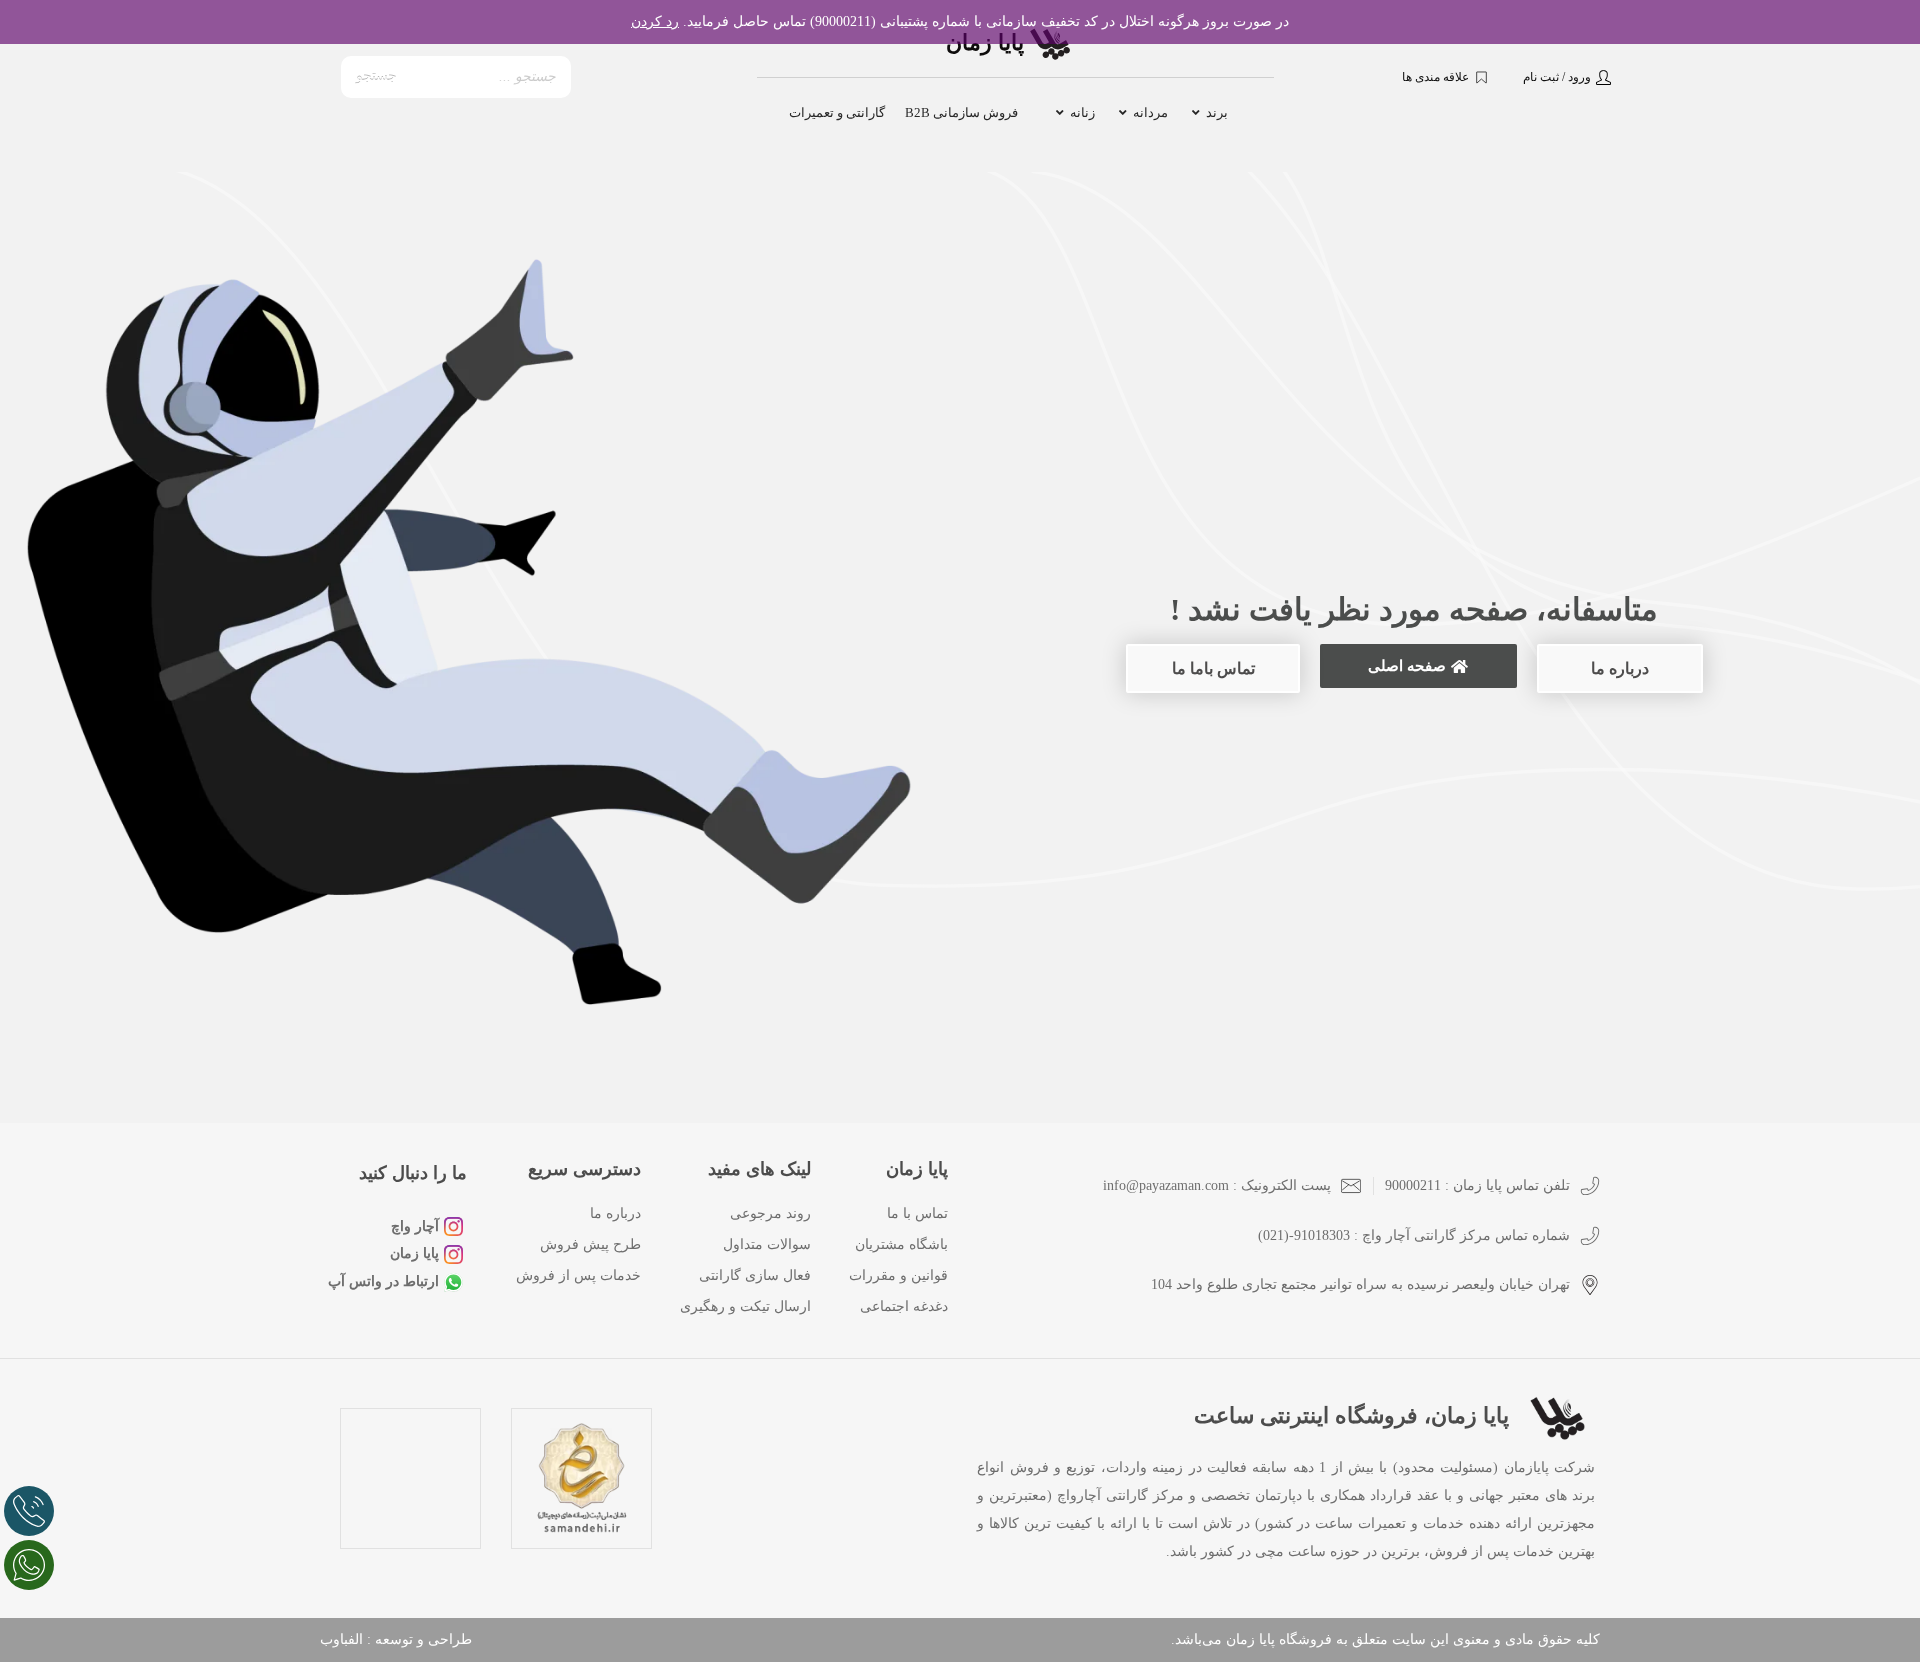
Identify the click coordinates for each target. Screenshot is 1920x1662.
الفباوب (341, 1639)
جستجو (376, 76)
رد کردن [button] (655, 21)
